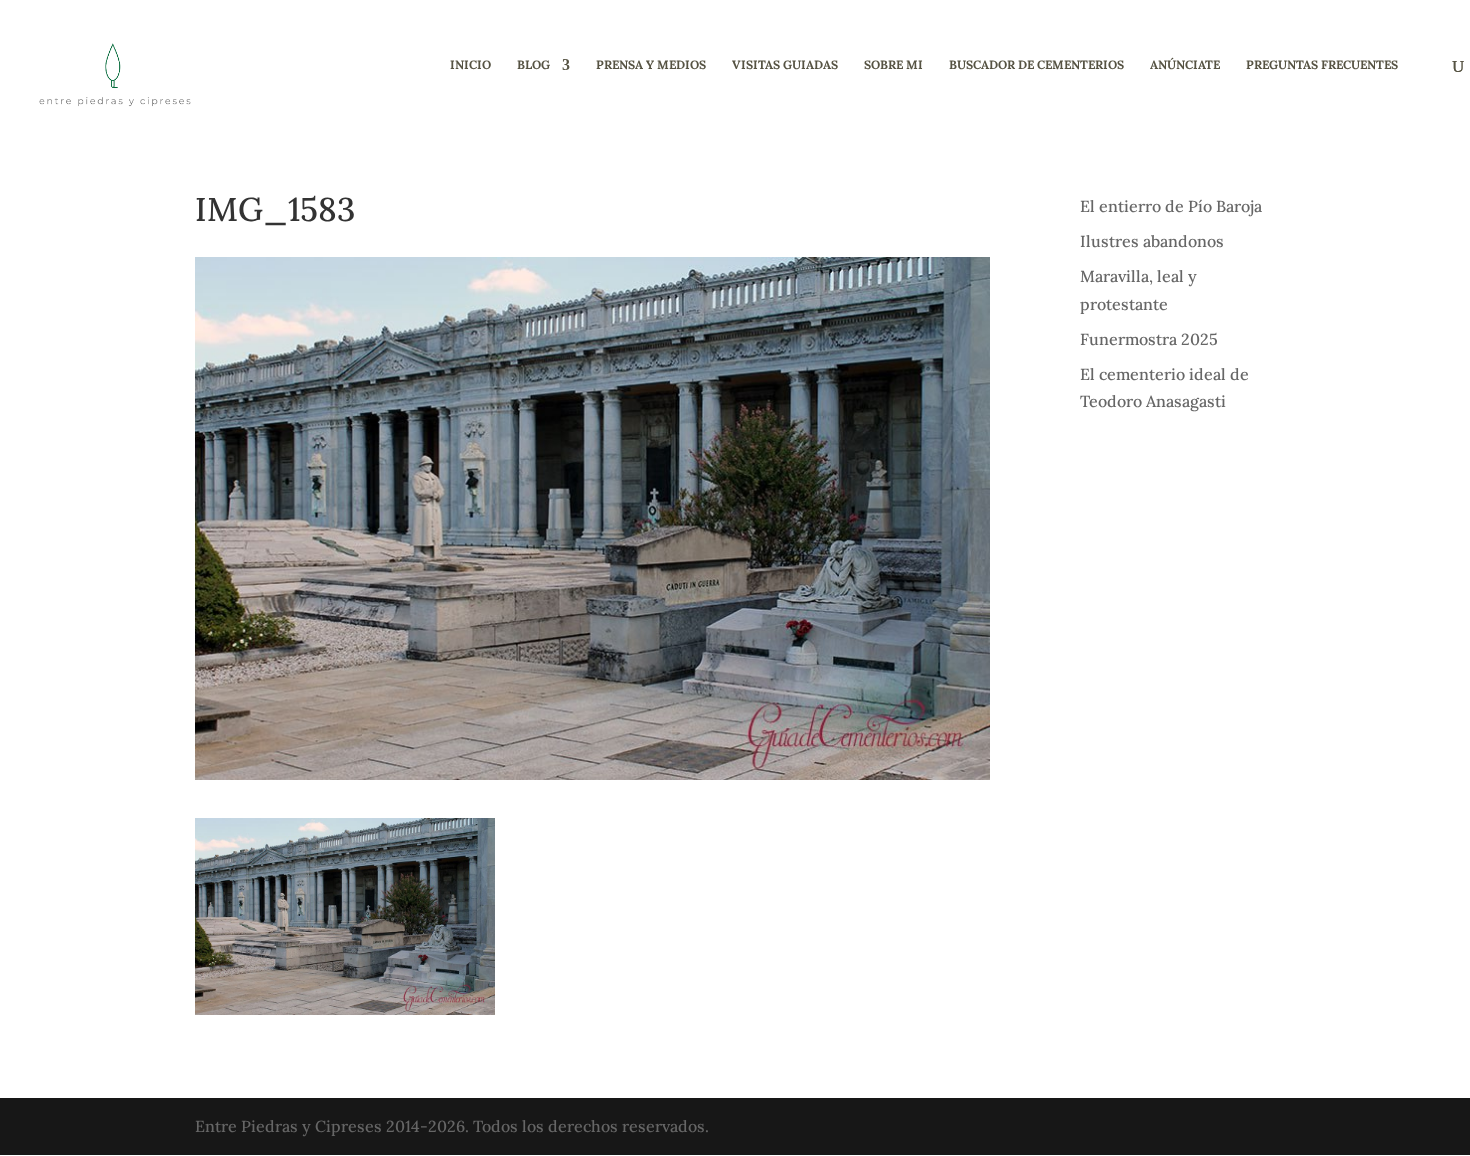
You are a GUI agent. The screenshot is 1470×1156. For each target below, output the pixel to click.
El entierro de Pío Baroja (1171, 206)
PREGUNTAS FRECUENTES (1322, 65)
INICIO (470, 65)
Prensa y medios (651, 65)
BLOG (533, 65)
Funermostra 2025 (1149, 339)
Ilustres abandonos (1152, 241)
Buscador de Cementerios (1036, 65)
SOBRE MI (893, 65)
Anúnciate (1185, 65)
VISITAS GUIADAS (785, 65)
